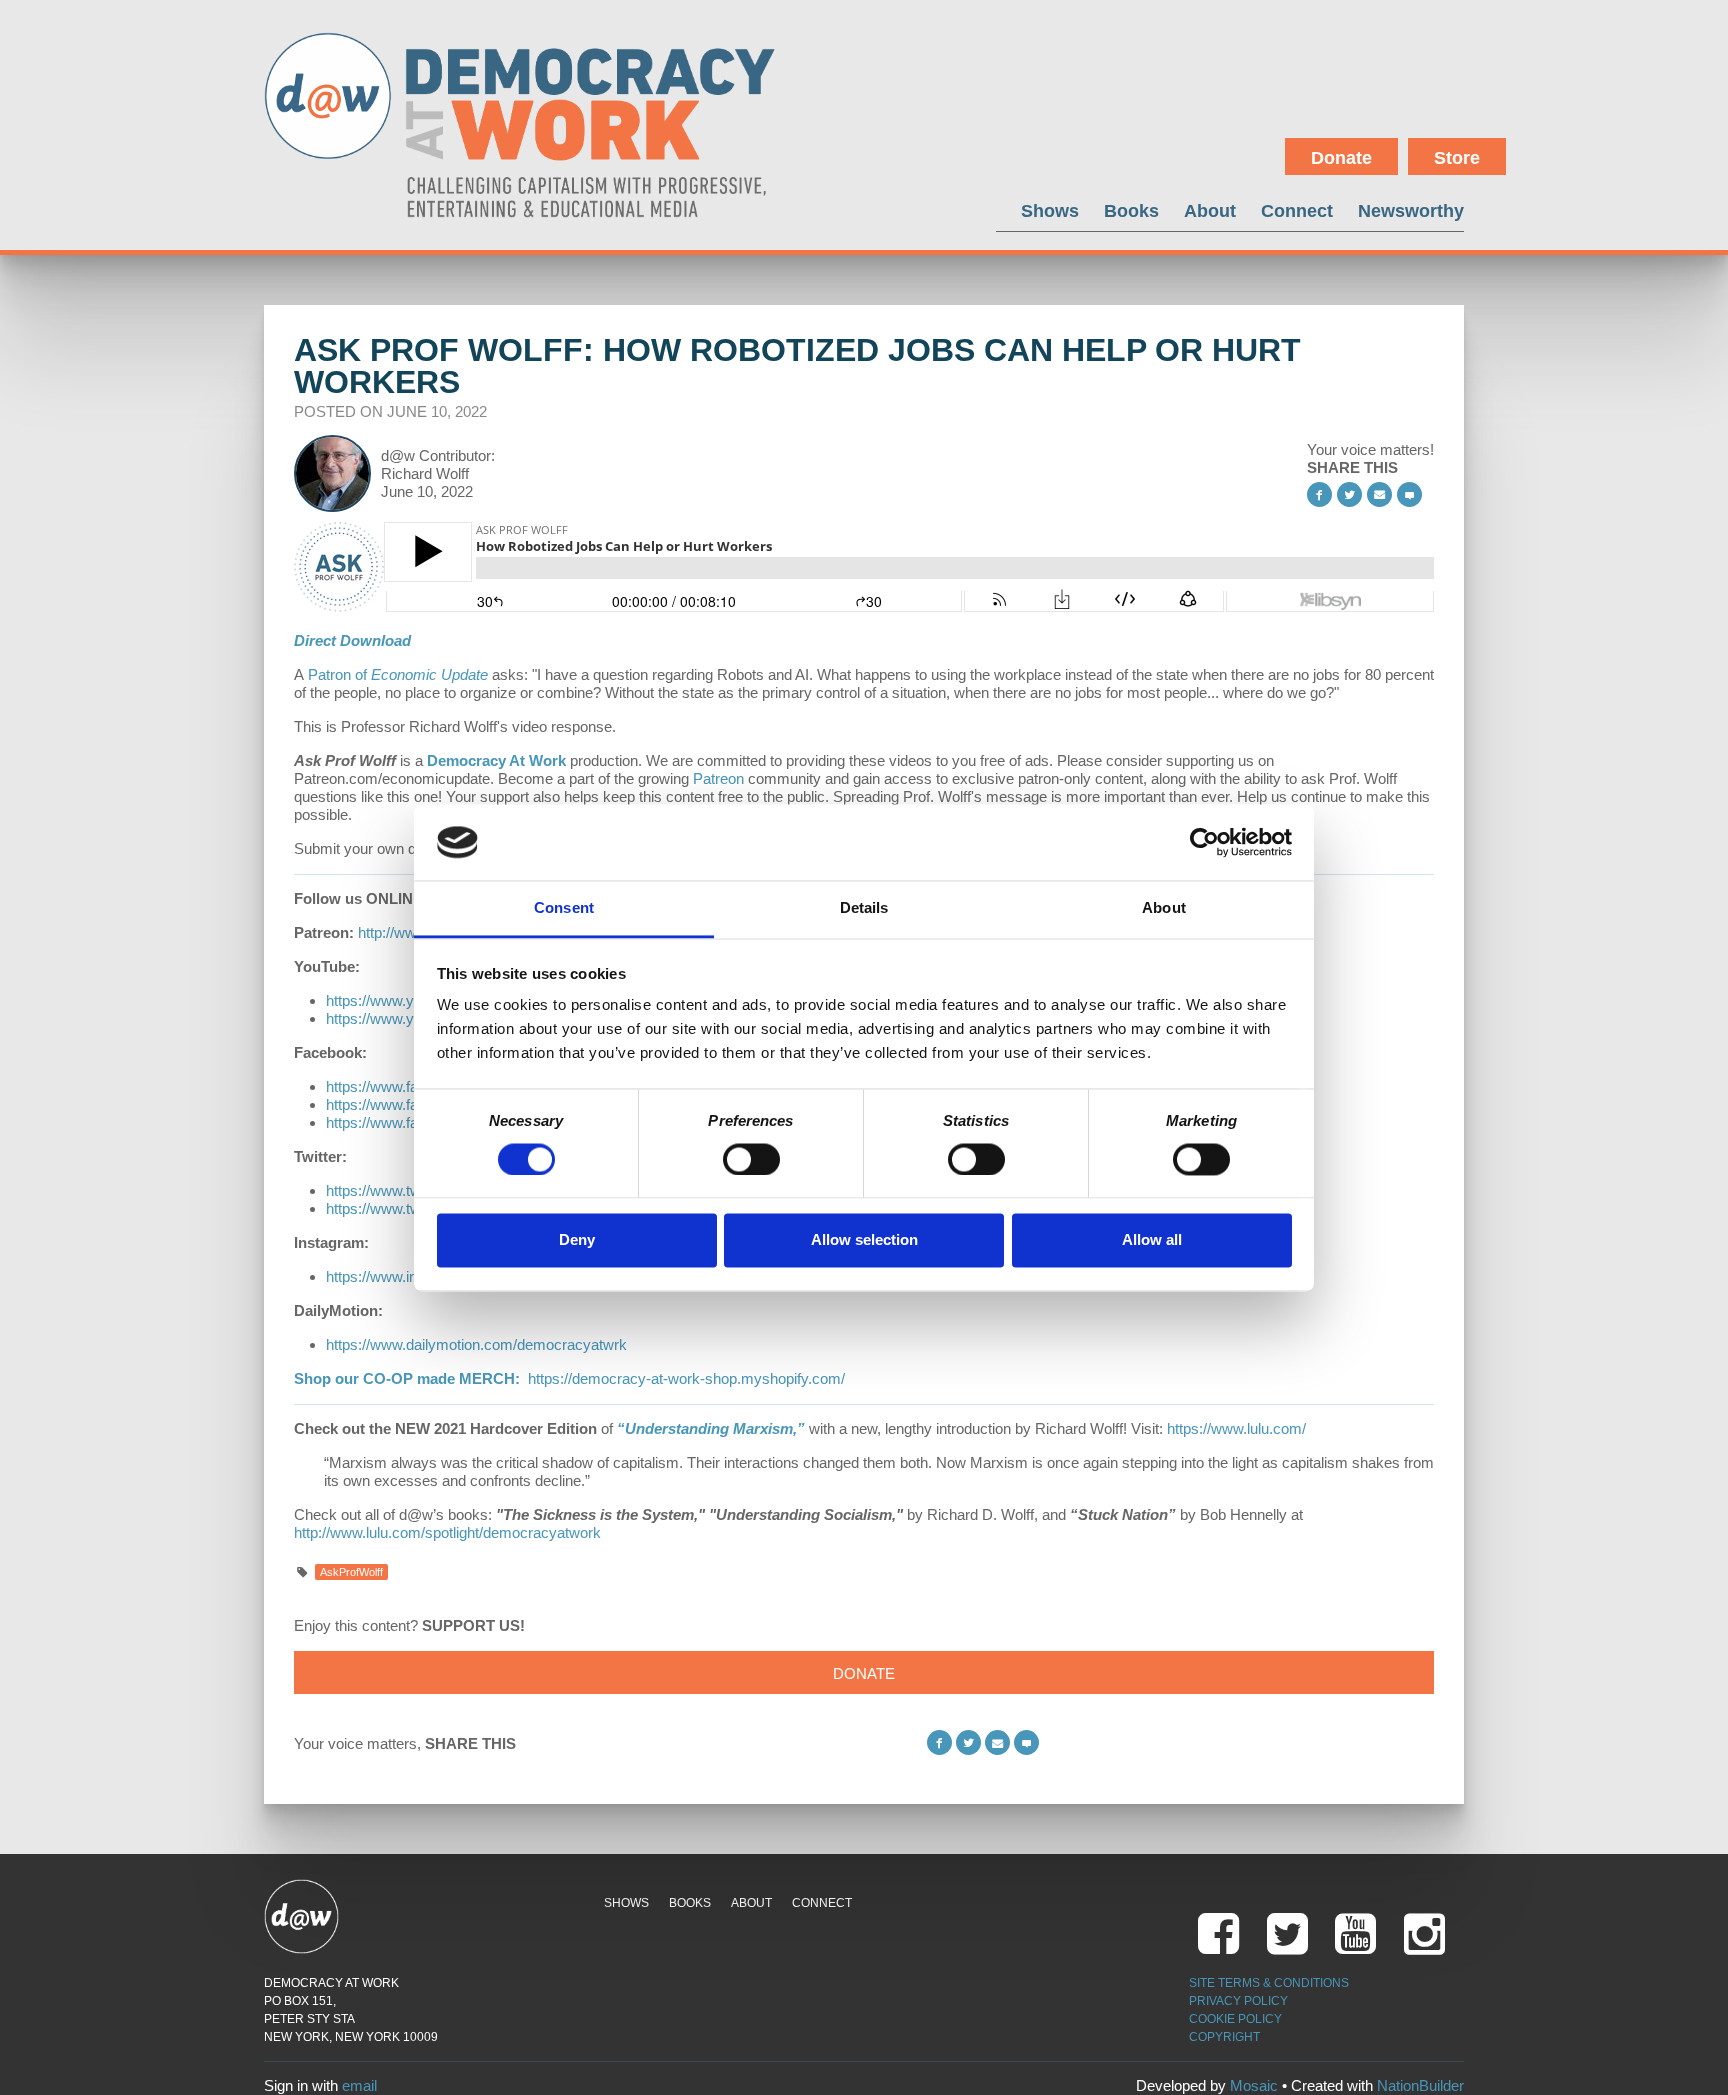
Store (1457, 158)
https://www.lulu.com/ (1236, 1428)
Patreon (718, 778)
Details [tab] (864, 908)
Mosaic (1254, 2085)
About (1210, 210)
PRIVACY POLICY (1238, 2001)
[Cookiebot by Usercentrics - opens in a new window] (1204, 842)
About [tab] (1164, 908)
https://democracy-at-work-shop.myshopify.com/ (686, 1378)
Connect (1297, 210)
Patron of (398, 674)
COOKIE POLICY (1235, 2019)
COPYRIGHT (1224, 2037)
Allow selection (864, 1240)
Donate (1341, 158)
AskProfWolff (351, 1572)
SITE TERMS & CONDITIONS (1269, 1983)
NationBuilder (1420, 2085)
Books (1131, 210)
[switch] (751, 1159)
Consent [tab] (564, 908)
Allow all (1152, 1240)
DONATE (864, 1673)
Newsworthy (1411, 210)
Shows (1050, 210)
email (359, 2085)
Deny (577, 1240)
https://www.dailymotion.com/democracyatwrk (476, 1344)
